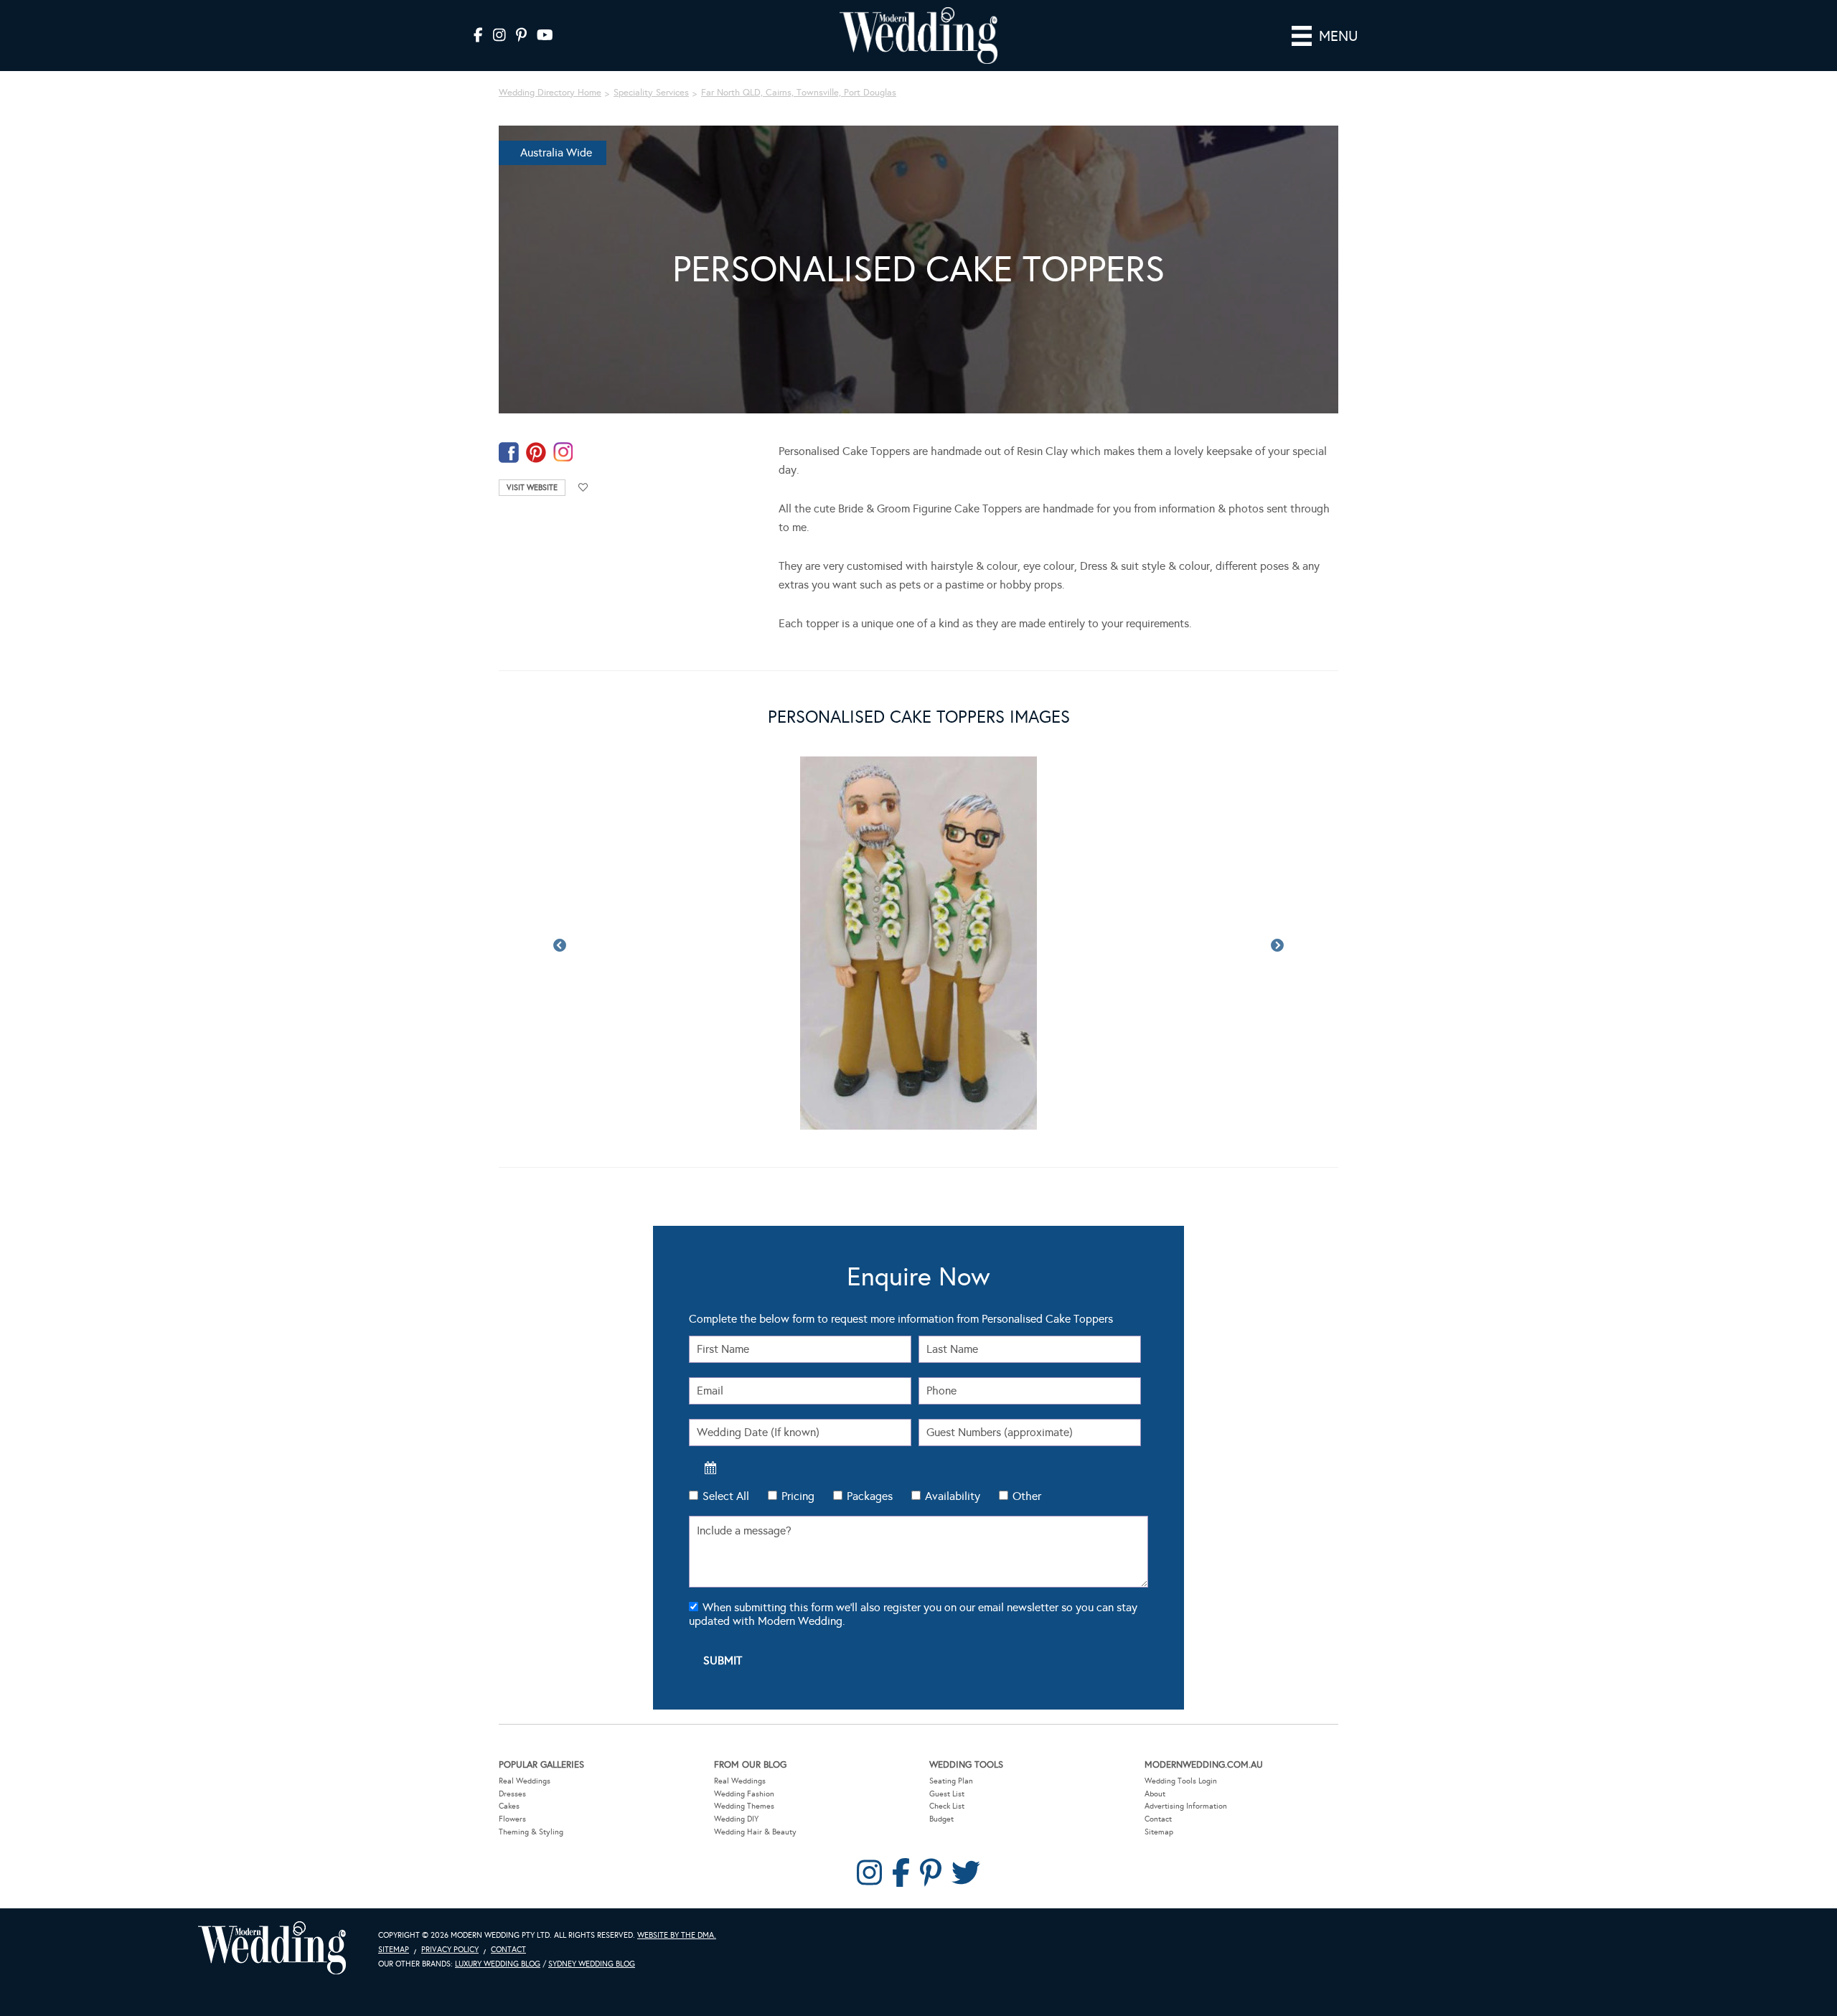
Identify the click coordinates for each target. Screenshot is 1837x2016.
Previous (560, 946)
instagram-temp (563, 453)
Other (1027, 1496)
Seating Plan (951, 1781)
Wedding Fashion (744, 1794)
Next (1277, 946)
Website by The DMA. (677, 1935)
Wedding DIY (736, 1819)
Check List (947, 1806)
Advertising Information (1186, 1806)
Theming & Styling (531, 1832)
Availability (953, 1496)
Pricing (798, 1496)
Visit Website (532, 488)
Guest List (947, 1794)
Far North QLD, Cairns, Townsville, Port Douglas (799, 93)
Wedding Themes (744, 1806)
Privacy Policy (450, 1950)
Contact (1158, 1819)
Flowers (512, 1819)
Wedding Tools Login (1181, 1781)
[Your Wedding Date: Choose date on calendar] (710, 1468)
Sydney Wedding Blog (592, 1964)
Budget (941, 1819)
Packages (870, 1496)
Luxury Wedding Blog (498, 1964)
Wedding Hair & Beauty (755, 1832)
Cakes (509, 1806)
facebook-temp (509, 453)
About (1155, 1794)
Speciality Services (651, 93)
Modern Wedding (272, 1948)
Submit (723, 1660)
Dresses (512, 1794)
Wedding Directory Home (550, 93)
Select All (726, 1496)
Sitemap (1159, 1832)
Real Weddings (525, 1781)
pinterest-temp (536, 453)
